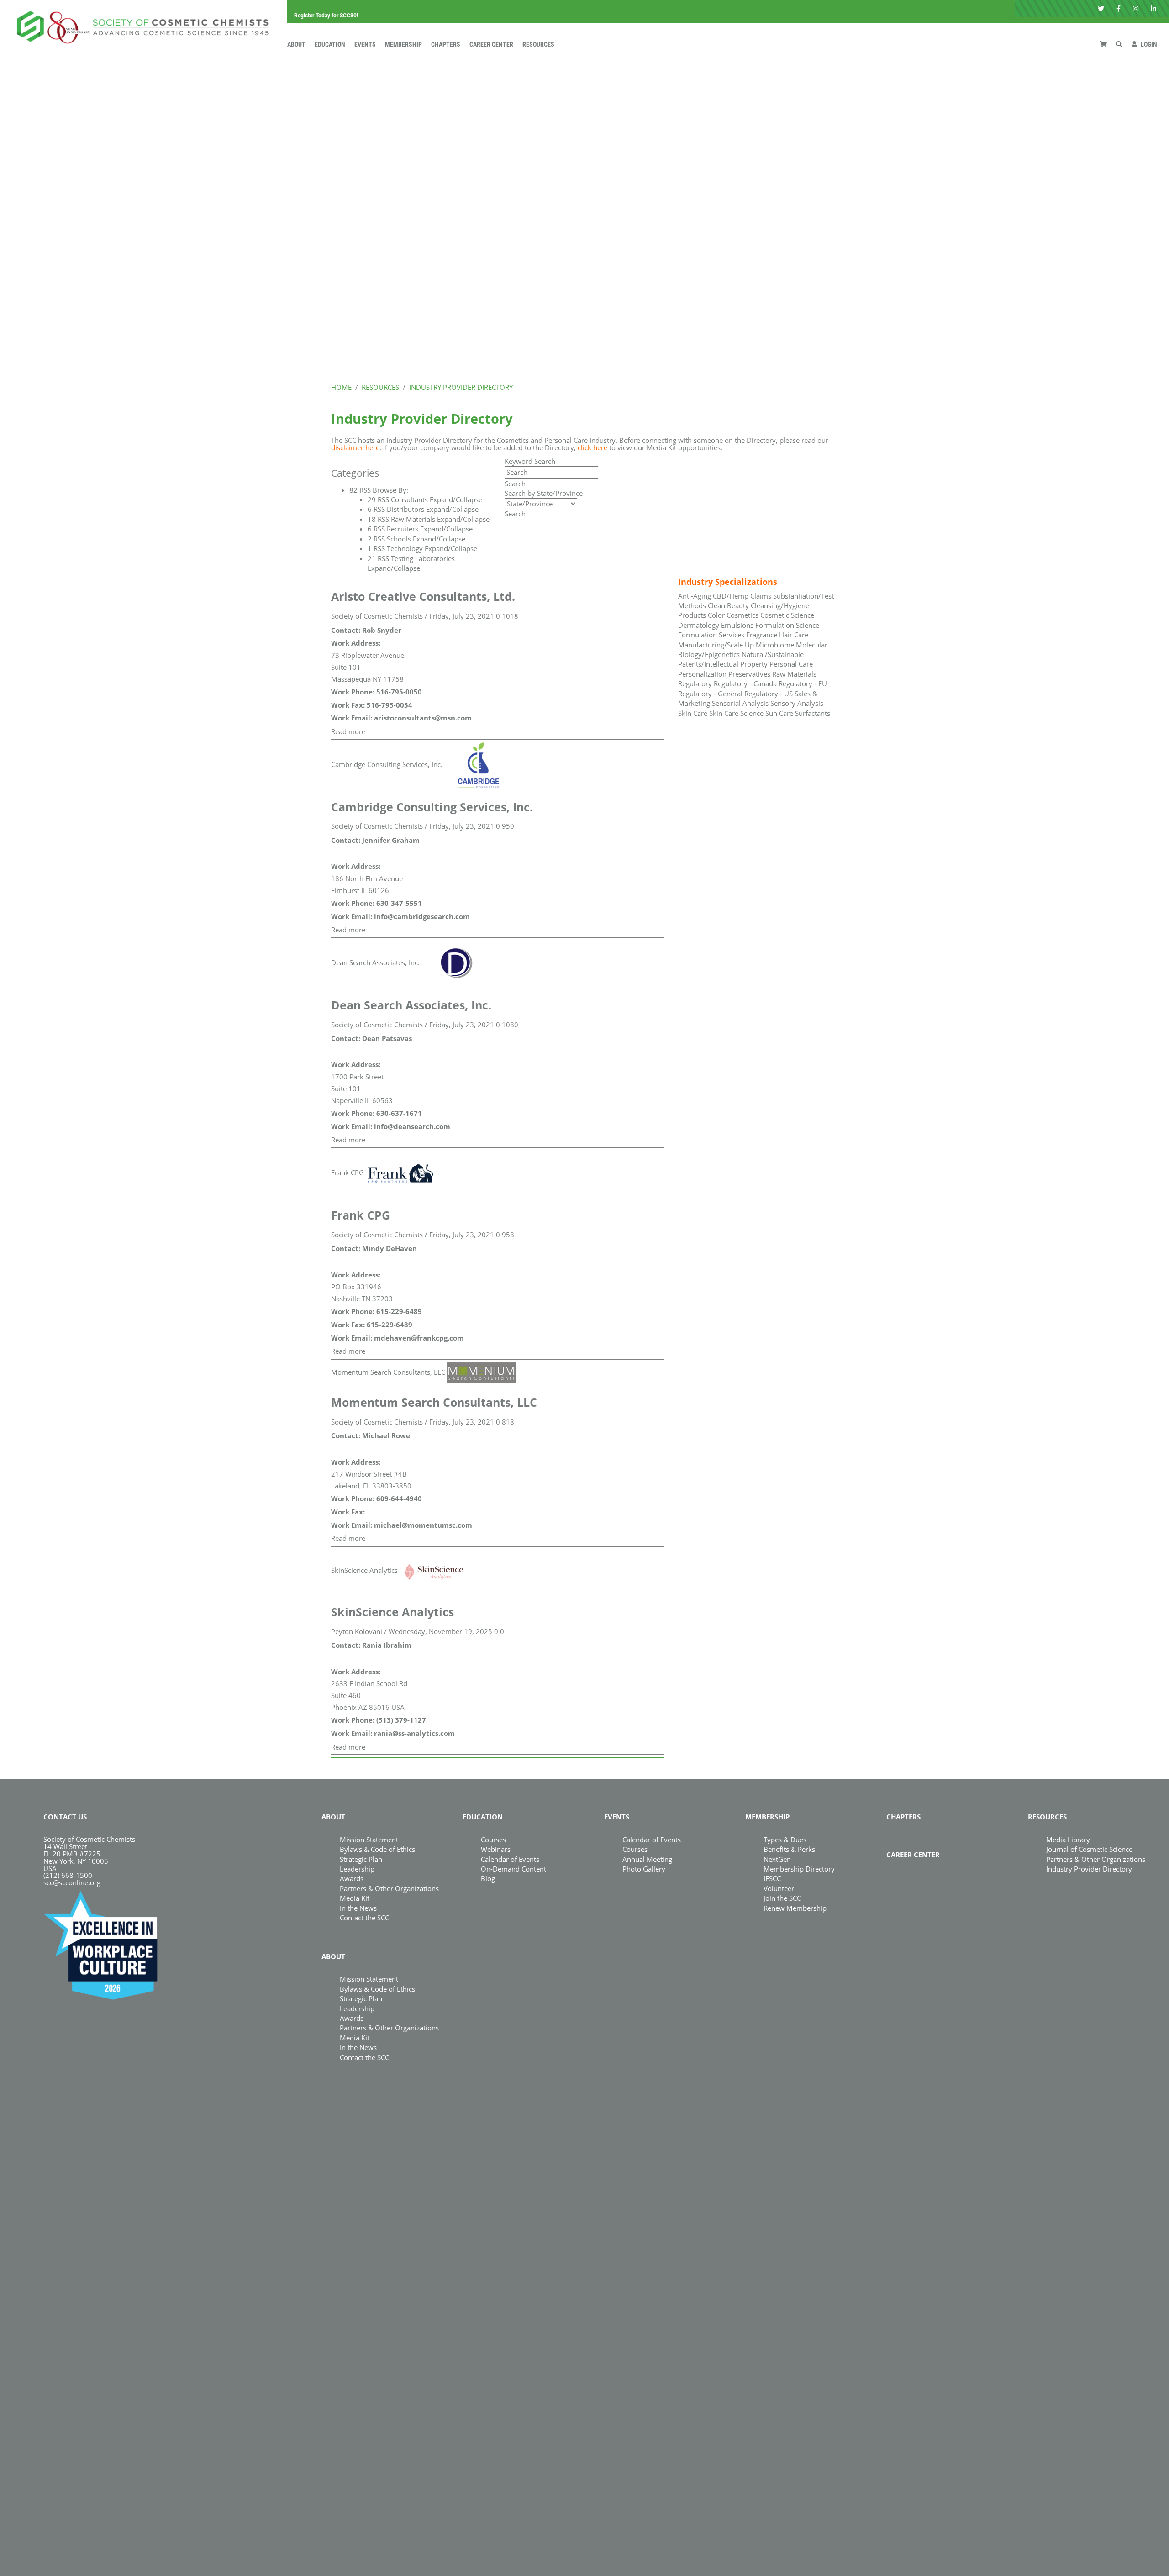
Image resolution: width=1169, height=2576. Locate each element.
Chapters (446, 44)
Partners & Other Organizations (389, 1888)
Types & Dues (785, 1840)
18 (372, 519)
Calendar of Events (510, 1859)
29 (372, 499)
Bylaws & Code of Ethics (377, 1849)
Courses (493, 1840)
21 (372, 558)
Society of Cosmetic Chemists (377, 616)
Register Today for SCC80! (326, 16)
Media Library (1068, 1840)
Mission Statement (369, 1840)
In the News (358, 1908)
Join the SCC (782, 1898)
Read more (348, 731)
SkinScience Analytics (364, 1570)
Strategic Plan (361, 1859)
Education (330, 44)
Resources (538, 44)
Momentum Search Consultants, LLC (388, 1372)
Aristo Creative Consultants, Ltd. (423, 596)
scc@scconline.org (72, 1882)
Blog (488, 1878)
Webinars (496, 1849)
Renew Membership (795, 1908)
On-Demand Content (513, 1869)
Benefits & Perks (789, 1849)
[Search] (1119, 44)
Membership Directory (799, 1869)
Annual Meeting (647, 1859)
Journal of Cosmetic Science (1089, 1849)
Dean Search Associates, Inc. (375, 962)
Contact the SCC (364, 1918)
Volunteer (779, 1888)
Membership (403, 44)
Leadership (357, 1869)
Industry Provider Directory (1089, 1869)
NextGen (777, 1859)
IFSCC (772, 1878)
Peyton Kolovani (357, 1631)
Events (365, 44)
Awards (352, 1878)
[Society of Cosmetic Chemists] (140, 25)
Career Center (491, 44)
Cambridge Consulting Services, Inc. (387, 764)
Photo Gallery (644, 1869)
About (296, 44)
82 (353, 490)
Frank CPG (348, 1172)
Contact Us (65, 1817)
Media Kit (355, 1898)
